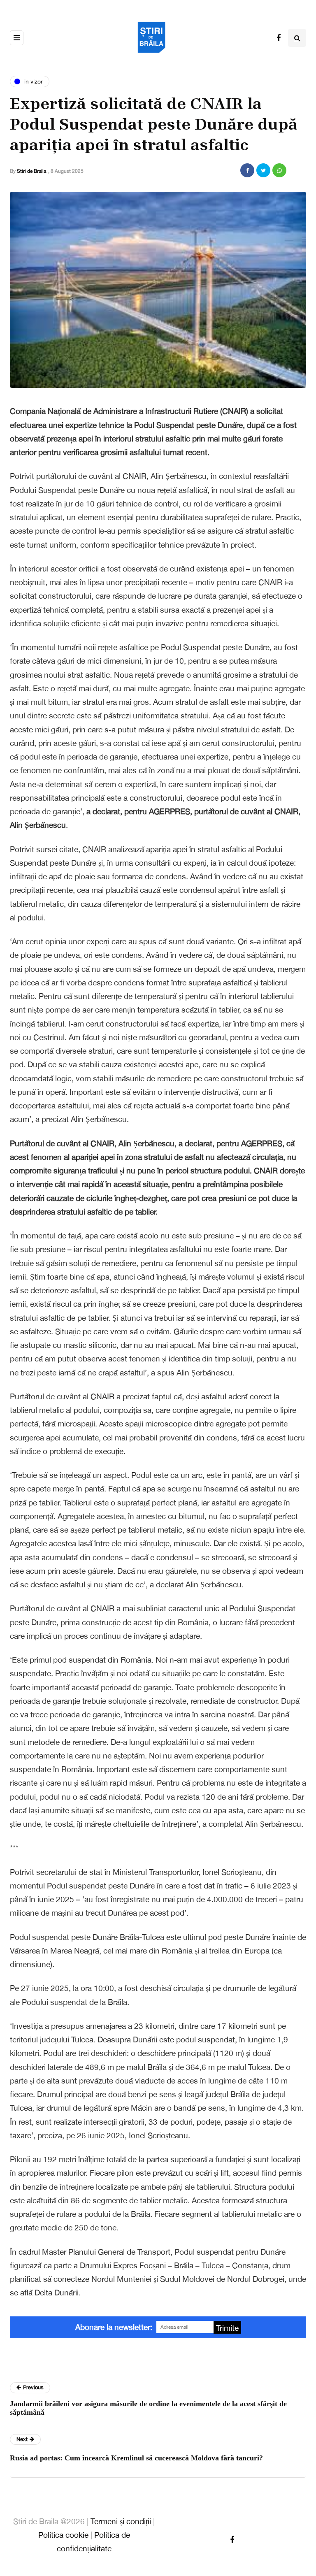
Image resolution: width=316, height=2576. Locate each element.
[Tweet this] (263, 170)
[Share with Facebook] (247, 170)
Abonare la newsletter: (114, 2327)
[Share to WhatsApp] (279, 170)
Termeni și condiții (121, 2521)
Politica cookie (63, 2535)
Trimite (227, 2328)
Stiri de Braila (31, 171)
